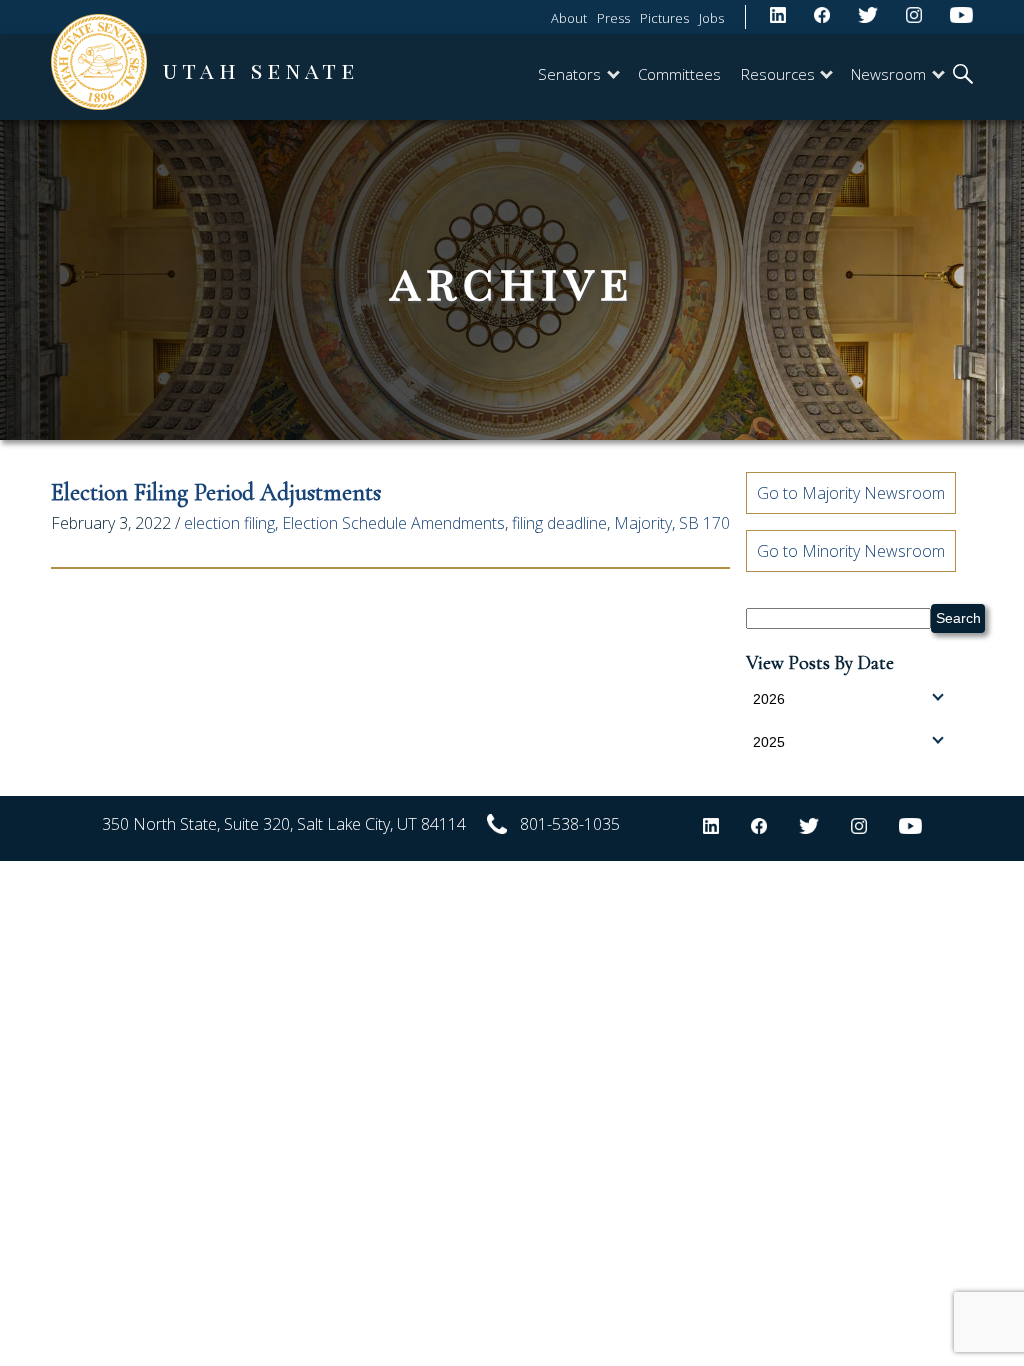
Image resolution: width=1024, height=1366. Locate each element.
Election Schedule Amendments (393, 523)
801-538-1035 (570, 824)
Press (613, 18)
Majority (643, 523)
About (569, 18)
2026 (769, 699)
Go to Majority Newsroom (851, 493)
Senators (569, 74)
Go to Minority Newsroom (851, 551)
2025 (769, 742)
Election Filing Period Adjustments (216, 492)
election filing (229, 523)
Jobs (711, 18)
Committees (679, 74)
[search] (963, 76)
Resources (778, 74)
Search (958, 618)
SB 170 (704, 523)
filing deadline (559, 523)
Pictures (664, 18)
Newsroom (888, 74)
